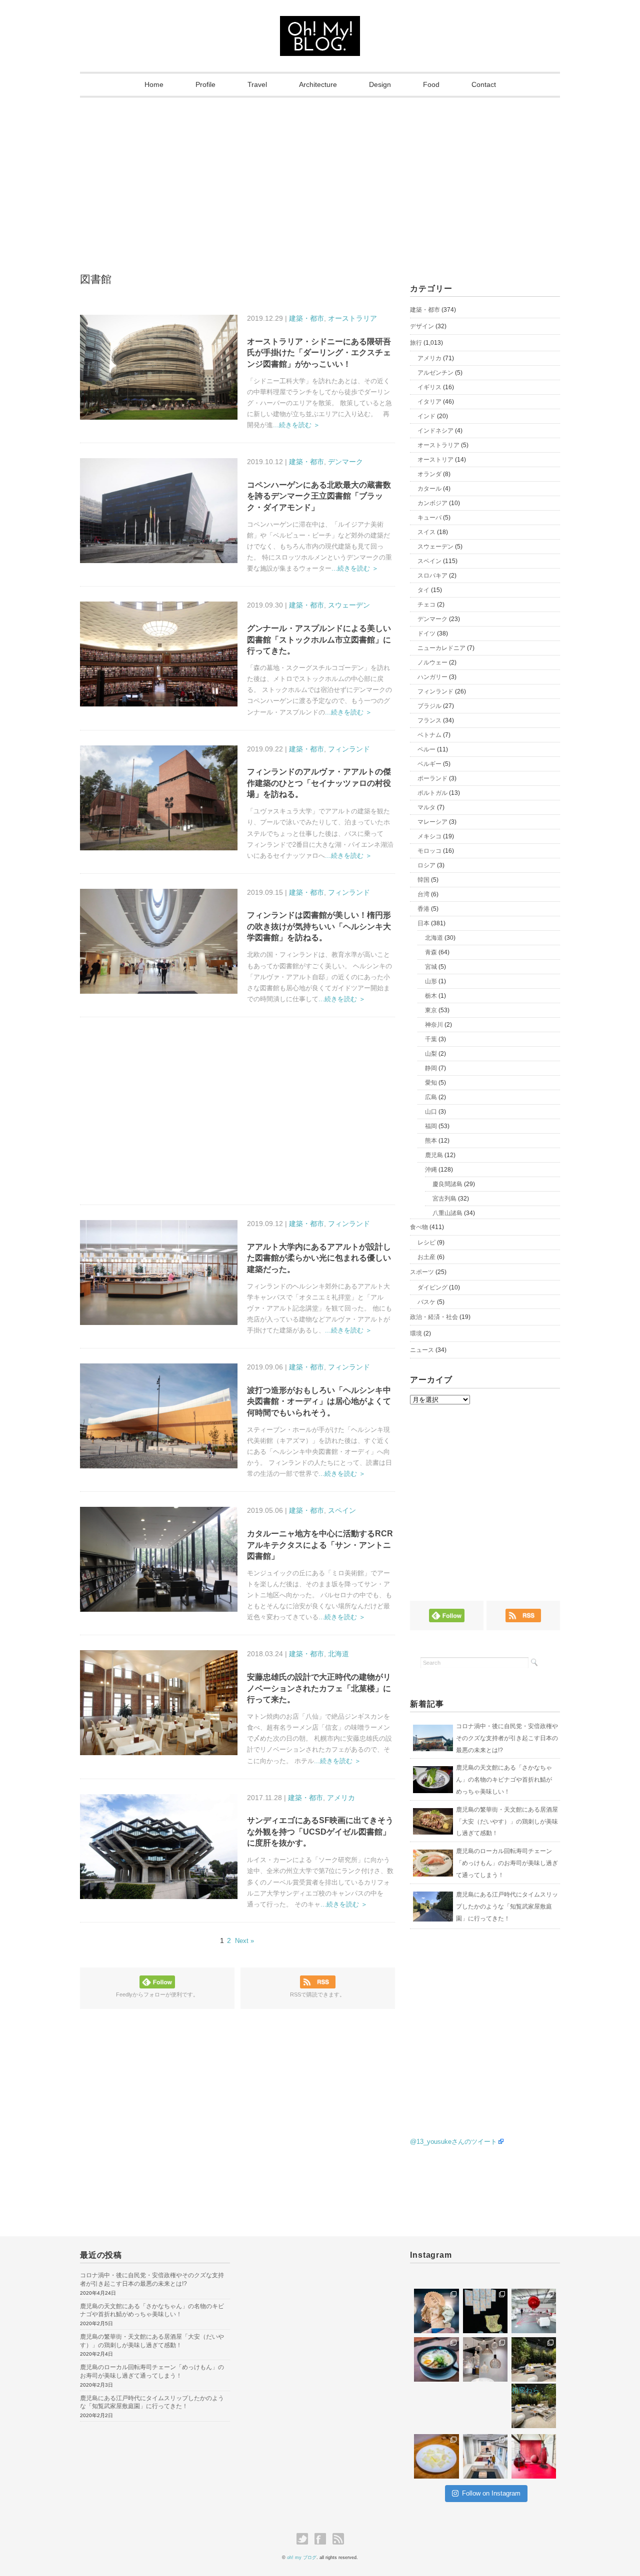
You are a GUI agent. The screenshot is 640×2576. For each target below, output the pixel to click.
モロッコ (429, 851)
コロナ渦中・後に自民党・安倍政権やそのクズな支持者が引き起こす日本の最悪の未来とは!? (507, 1738)
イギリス (429, 387)
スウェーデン (349, 605)
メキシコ (429, 836)
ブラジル (429, 706)
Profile (205, 84)
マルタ (426, 807)
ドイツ (426, 634)
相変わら (525, 2390)
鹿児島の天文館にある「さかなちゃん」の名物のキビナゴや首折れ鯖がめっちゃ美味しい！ (504, 1780)
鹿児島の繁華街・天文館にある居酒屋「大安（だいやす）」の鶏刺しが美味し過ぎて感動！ (507, 1822)
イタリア (429, 402)
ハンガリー (432, 677)
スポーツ (422, 1272)
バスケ (426, 1302)
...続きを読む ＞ (296, 425)
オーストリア (435, 460)
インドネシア (435, 431)
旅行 (416, 343)
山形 (431, 981)
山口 (431, 1112)
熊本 (431, 1141)
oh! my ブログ (302, 2558)
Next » (244, 1941)
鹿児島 (434, 1155)
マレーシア (432, 822)
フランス (429, 720)
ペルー (426, 749)
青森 (431, 952)
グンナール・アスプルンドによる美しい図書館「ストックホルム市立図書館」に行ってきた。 (319, 640)
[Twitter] (305, 2539)
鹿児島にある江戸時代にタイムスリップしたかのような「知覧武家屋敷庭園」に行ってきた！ (507, 1907)
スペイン (342, 1510)
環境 (416, 1333)
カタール (429, 489)
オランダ (429, 474)
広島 (431, 1097)
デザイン (422, 326)
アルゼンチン (435, 373)
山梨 (431, 1054)
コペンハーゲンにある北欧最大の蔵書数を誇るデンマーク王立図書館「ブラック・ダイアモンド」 (319, 496)
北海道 (338, 1654)
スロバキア (432, 576)
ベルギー (429, 764)
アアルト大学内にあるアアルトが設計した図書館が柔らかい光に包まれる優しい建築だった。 (319, 1258)
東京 (431, 1010)
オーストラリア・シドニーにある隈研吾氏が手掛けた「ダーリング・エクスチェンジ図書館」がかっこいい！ (319, 353)
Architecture (318, 84)
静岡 (431, 1068)
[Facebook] (323, 2539)
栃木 (431, 996)
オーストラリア (352, 318)
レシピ (426, 1243)
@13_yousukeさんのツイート (453, 2142)
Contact (484, 84)
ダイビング (432, 1288)
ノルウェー (432, 662)
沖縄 (431, 1170)
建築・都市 (306, 318)
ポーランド (432, 778)
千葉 (431, 1039)
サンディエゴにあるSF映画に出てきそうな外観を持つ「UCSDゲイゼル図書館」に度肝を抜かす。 (320, 1832)
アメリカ (341, 1798)
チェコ (426, 605)
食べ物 (419, 1227)
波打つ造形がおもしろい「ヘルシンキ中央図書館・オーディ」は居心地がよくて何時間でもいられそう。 (319, 1401)
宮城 (431, 967)
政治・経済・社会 (434, 1317)
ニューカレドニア (441, 648)
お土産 (426, 1257)
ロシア (426, 865)
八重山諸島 (447, 1213)
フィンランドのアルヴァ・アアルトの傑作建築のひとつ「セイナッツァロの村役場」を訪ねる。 (319, 783)
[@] (439, 2276)
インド (426, 416)
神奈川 (434, 1025)
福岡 (431, 1126)
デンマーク (345, 462)
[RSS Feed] (338, 2539)
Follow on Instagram (491, 2493)
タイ (423, 590)
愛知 (431, 1083)
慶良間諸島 (447, 1184)
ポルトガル (432, 793)
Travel (257, 84)
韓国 (423, 880)
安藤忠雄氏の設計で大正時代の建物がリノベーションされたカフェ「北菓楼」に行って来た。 (319, 1688)
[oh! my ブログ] (320, 25)
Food (431, 84)
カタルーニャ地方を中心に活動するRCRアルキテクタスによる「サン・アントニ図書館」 (320, 1545)
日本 (423, 923)
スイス (426, 532)
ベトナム (429, 735)
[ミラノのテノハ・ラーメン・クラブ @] (436, 2359)
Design (380, 84)
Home (154, 84)
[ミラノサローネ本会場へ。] (534, 2359)
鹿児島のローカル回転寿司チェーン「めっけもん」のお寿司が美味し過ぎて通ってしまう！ (507, 1863)
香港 (423, 909)
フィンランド (349, 749)
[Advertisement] (320, 172)
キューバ (429, 518)
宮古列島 (444, 1199)
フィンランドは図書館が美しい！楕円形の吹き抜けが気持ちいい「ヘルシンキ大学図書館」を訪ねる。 (319, 926)
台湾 (423, 894)
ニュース (422, 1350)
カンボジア (432, 503)
